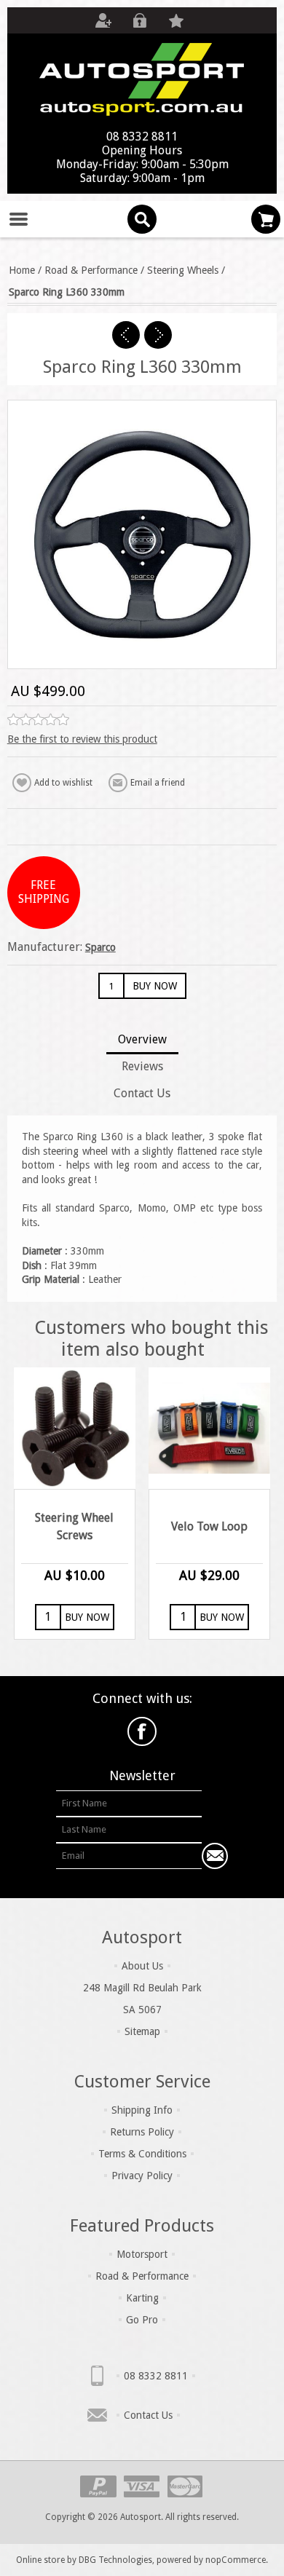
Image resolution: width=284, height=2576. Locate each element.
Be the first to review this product (82, 739)
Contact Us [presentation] (142, 1093)
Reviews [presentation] (142, 1066)
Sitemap (142, 2031)
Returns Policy (142, 2132)
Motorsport (142, 2254)
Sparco (100, 947)
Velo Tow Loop (209, 1526)
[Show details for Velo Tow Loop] (209, 1428)
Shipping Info (142, 2110)
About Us (142, 1966)
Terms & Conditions (142, 2154)
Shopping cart (266, 219)
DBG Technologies (115, 2560)
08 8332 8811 (156, 2376)
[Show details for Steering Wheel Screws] (75, 1428)
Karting (142, 2298)
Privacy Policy (142, 2176)
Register (103, 20)
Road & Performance (142, 2276)
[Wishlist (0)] (176, 20)
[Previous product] (126, 335)
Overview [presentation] (142, 1039)
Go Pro (142, 2320)
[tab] (142, 1041)
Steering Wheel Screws (74, 1526)
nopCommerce (236, 2560)
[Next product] (158, 335)
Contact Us (148, 2415)
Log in (140, 20)
